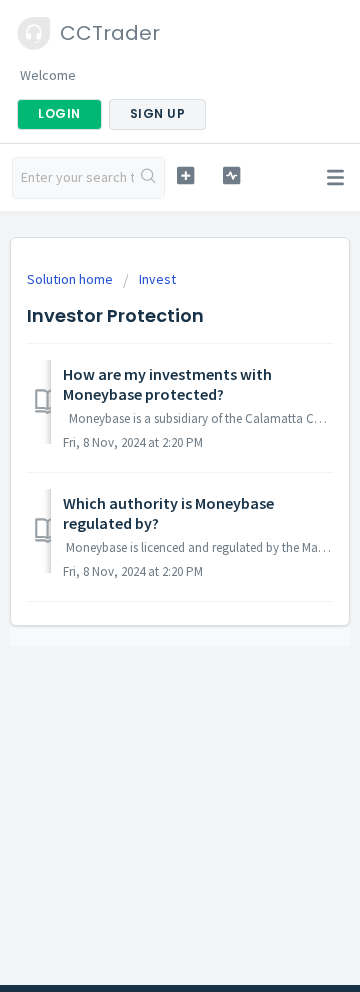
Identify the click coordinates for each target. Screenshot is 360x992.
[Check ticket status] (231, 175)
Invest (157, 279)
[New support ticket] (185, 175)
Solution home (71, 279)
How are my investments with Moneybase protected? (167, 384)
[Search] (149, 178)
